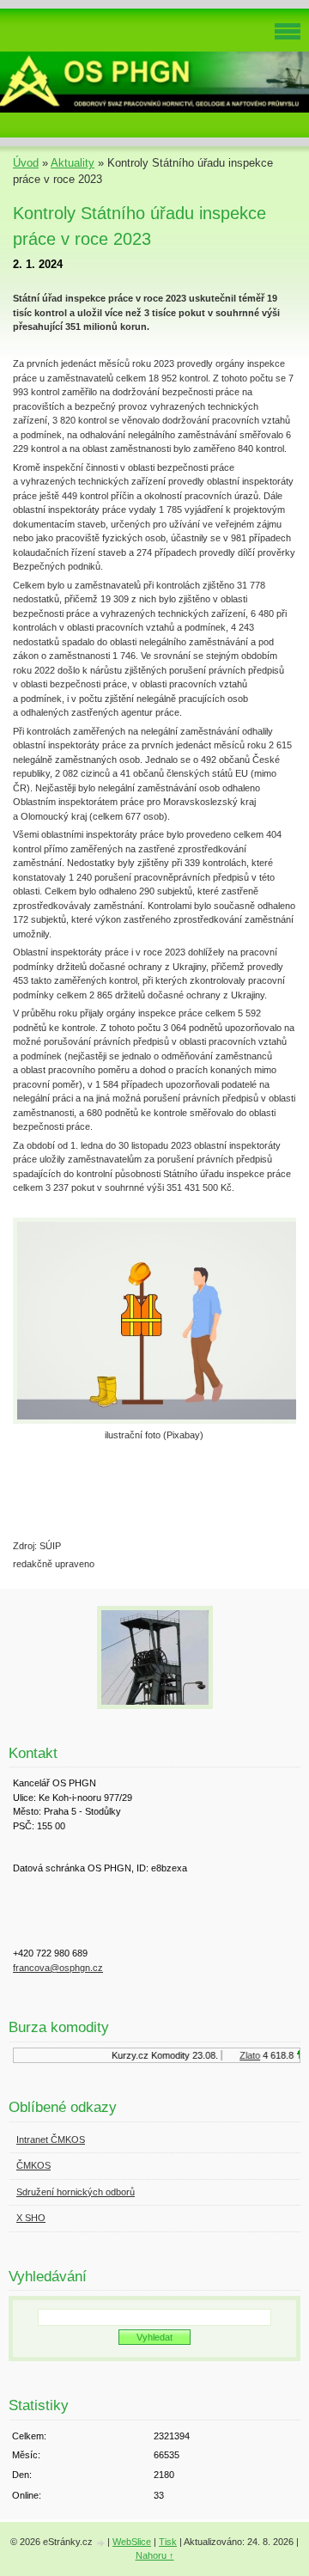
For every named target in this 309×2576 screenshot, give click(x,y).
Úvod (26, 163)
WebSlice (132, 2542)
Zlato (245, 2055)
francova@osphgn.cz (58, 1968)
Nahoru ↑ (155, 2555)
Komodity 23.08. (180, 2055)
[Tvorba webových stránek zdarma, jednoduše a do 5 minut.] (101, 2543)
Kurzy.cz (126, 2055)
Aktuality (73, 163)
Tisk (168, 2542)
